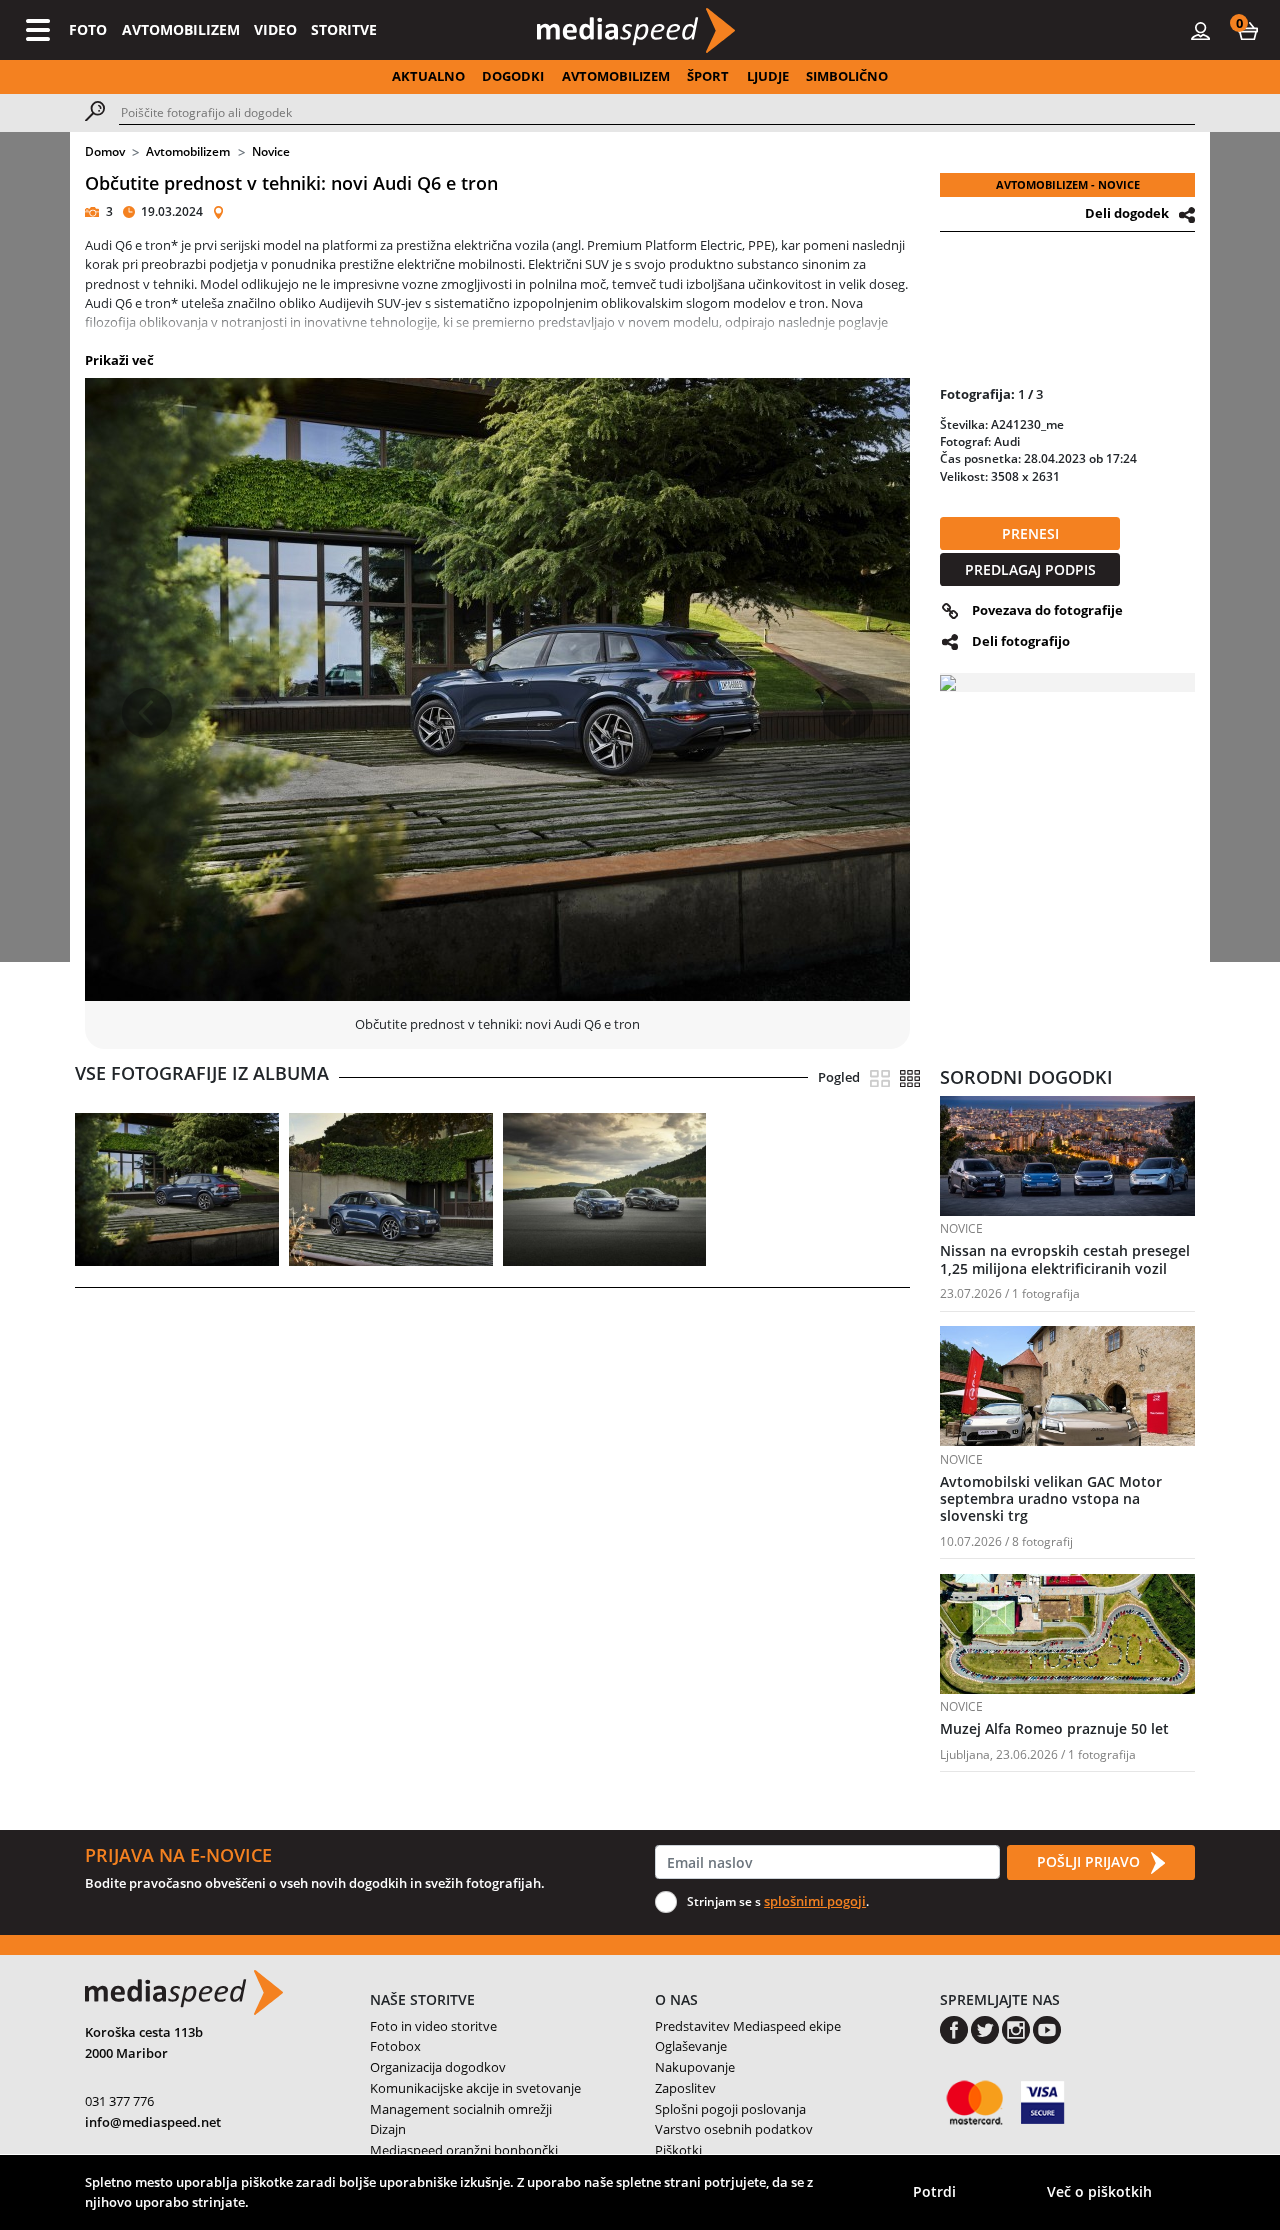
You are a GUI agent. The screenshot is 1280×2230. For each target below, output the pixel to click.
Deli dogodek (1127, 213)
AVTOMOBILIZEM (181, 29)
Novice (271, 151)
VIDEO (275, 29)
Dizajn (388, 2129)
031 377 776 (119, 2101)
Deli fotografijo (1021, 641)
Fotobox (395, 2046)
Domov (105, 151)
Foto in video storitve (433, 2026)
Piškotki (678, 2150)
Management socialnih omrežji (461, 2109)
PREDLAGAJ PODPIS (1030, 569)
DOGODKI (513, 76)
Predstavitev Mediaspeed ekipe (748, 2026)
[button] (1248, 30)
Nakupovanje (695, 2067)
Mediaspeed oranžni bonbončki (464, 2150)
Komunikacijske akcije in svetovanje (475, 2088)
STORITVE (344, 29)
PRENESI (1030, 533)
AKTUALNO (428, 76)
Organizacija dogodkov (438, 2067)
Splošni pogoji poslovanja (730, 2109)
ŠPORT (708, 76)
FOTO (88, 29)
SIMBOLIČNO (847, 76)
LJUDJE (768, 76)
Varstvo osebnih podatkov (734, 2129)
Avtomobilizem (188, 151)
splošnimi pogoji (815, 1901)
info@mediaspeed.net (153, 2122)
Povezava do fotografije (1047, 610)
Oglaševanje (691, 2046)
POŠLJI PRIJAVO (1090, 1861)
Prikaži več (119, 360)
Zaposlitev (685, 2088)
